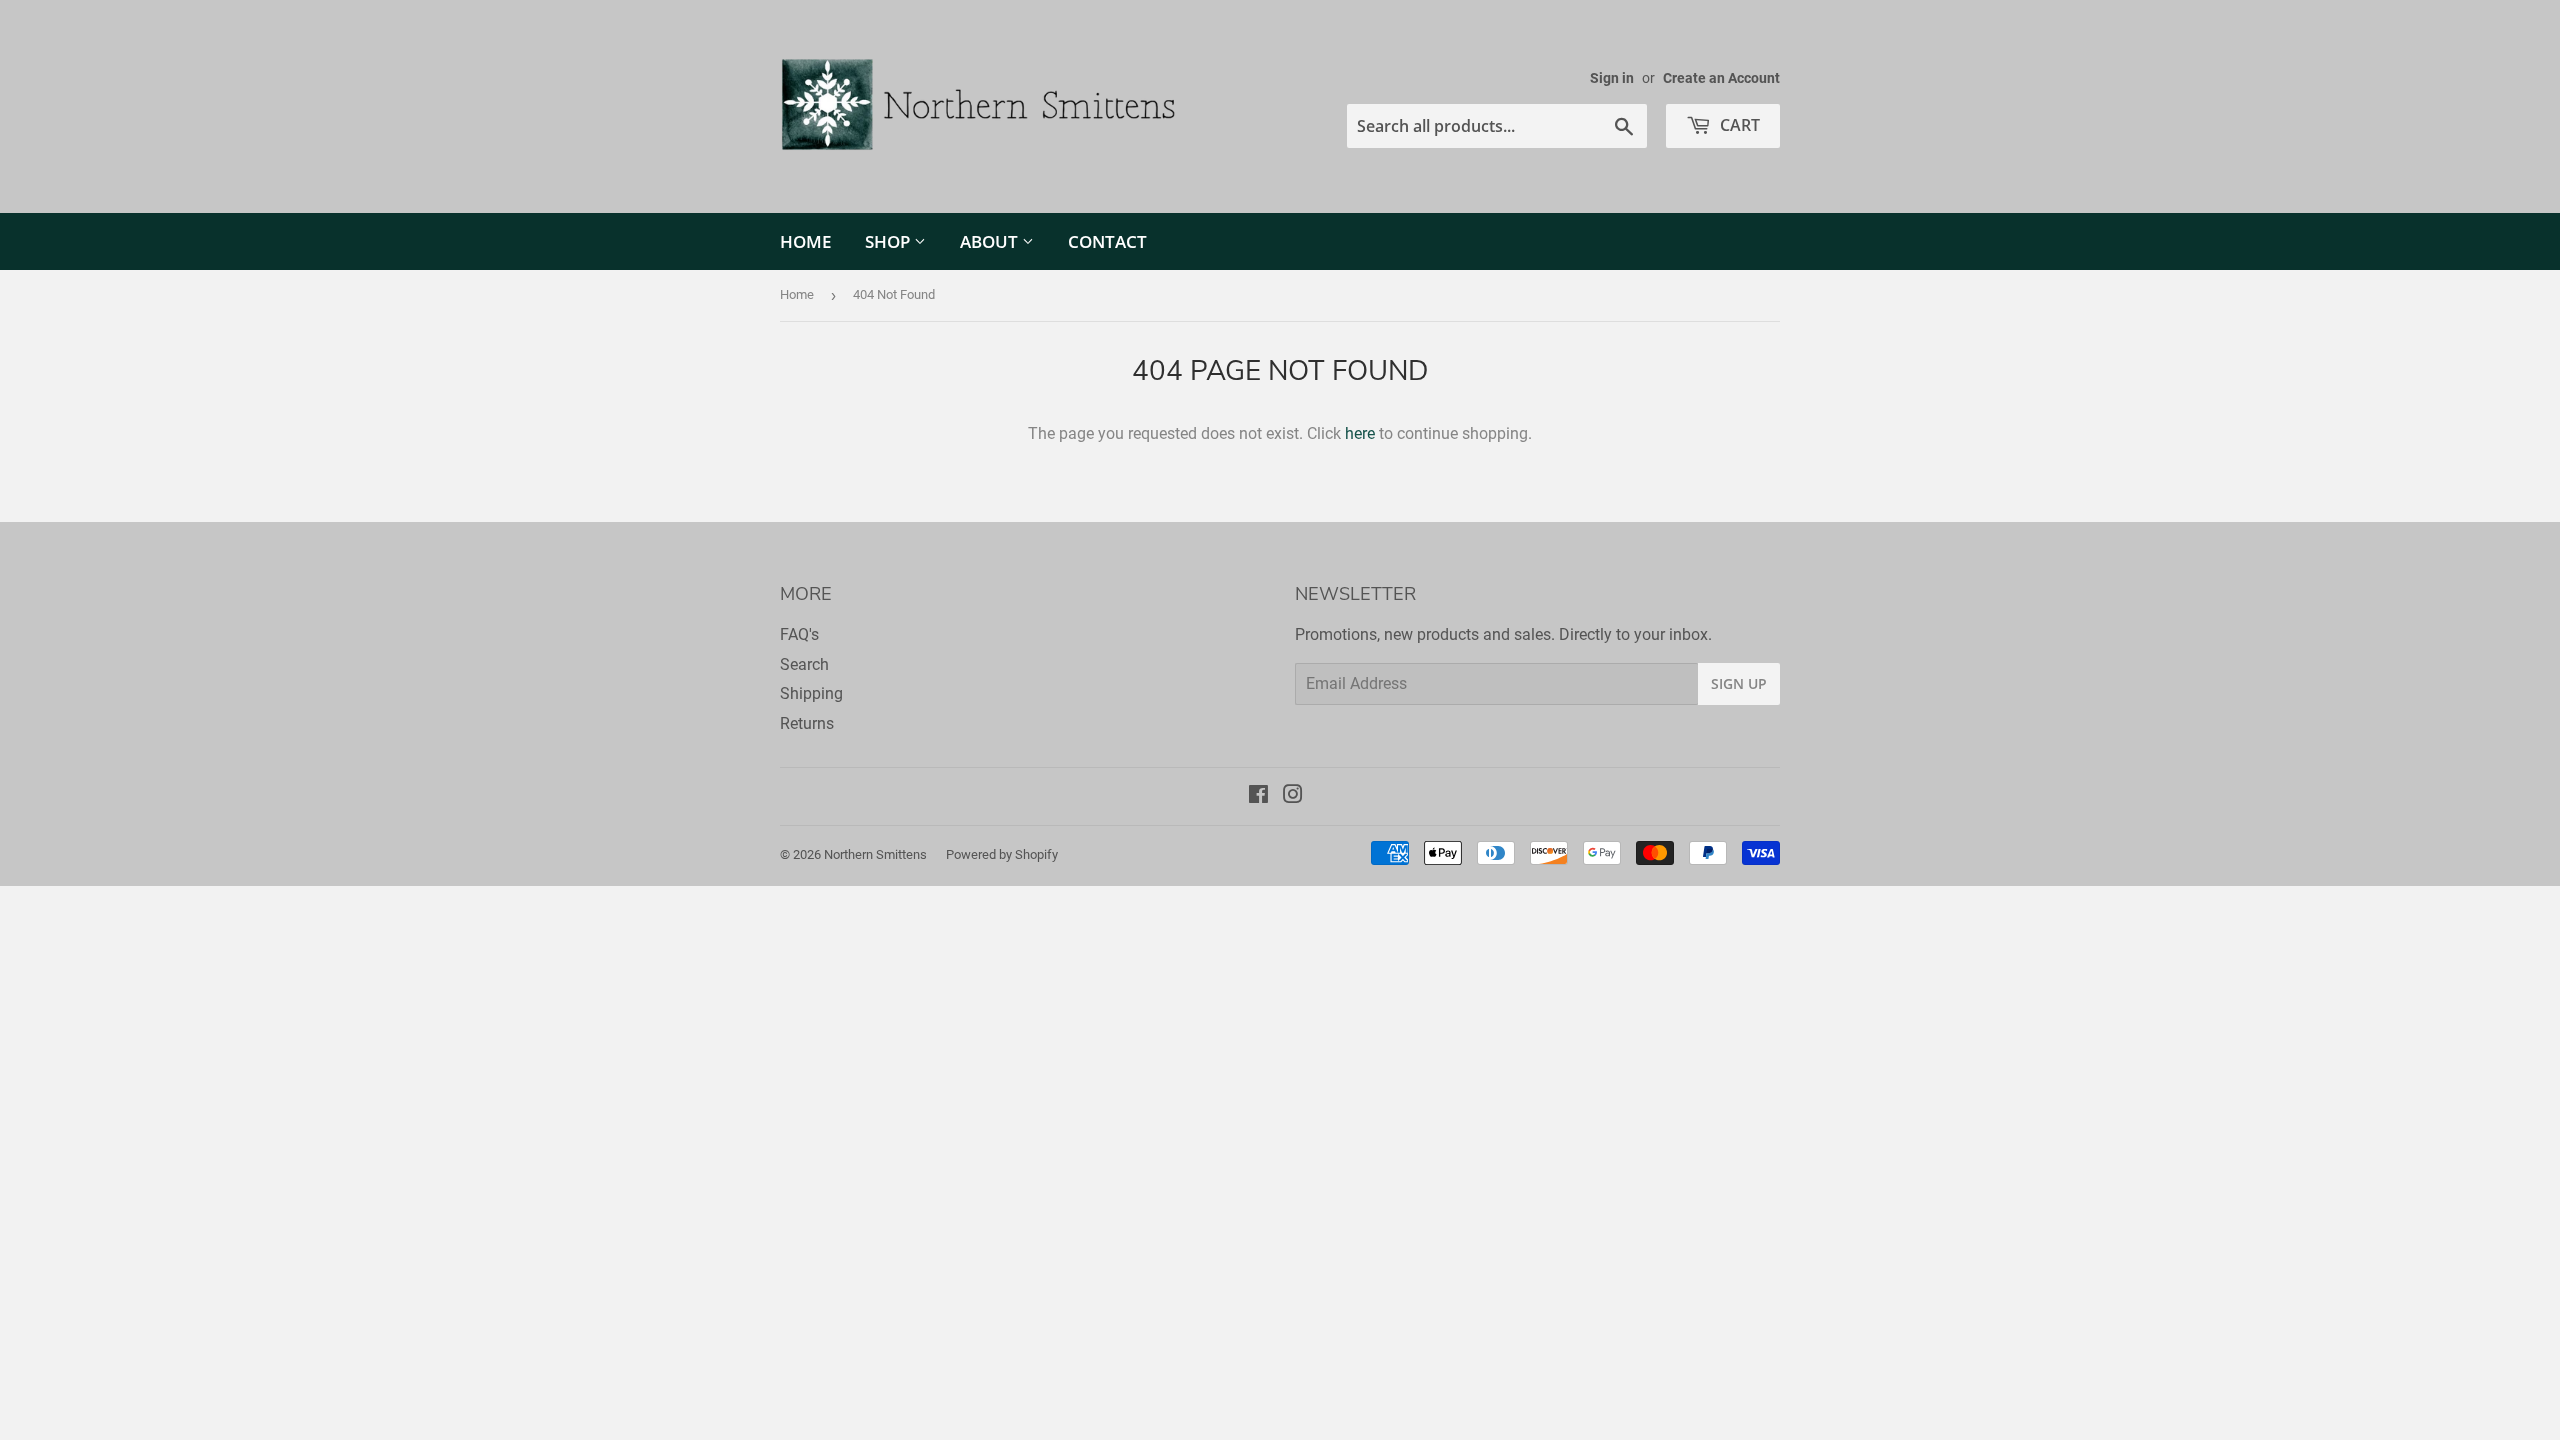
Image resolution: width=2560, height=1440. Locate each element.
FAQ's (799, 634)
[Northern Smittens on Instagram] (1293, 796)
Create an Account (1721, 78)
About (991, 241)
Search (804, 664)
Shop (889, 241)
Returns (807, 723)
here (1360, 433)
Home (805, 241)
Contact (1107, 241)
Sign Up (1739, 683)
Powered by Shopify (1002, 854)
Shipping (811, 693)
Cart (1738, 125)
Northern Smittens (875, 854)
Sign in (1612, 78)
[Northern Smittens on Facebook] (1258, 796)
